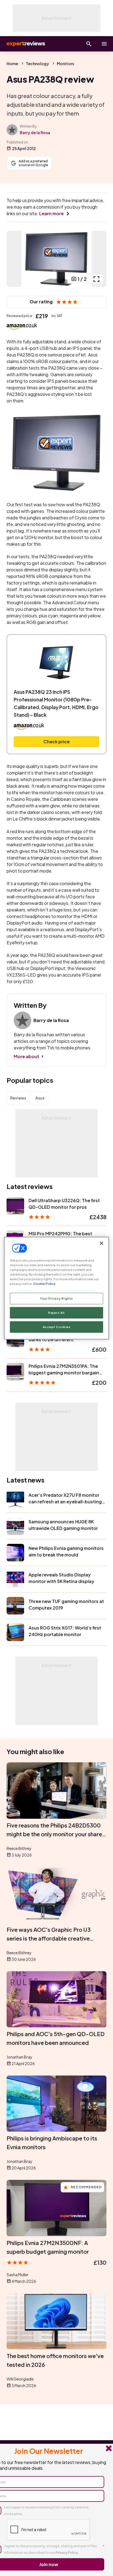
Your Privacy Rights (56, 1298)
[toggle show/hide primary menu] (104, 44)
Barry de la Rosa (35, 133)
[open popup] (96, 279)
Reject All (56, 1313)
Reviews (18, 1098)
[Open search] (89, 44)
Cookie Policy (44, 1284)
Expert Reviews (25, 44)
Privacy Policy (67, 2553)
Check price (56, 742)
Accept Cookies (57, 1327)
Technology (37, 64)
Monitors (65, 64)
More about (26, 1056)
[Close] (101, 1243)
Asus (40, 1098)
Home (12, 64)
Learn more (51, 213)
